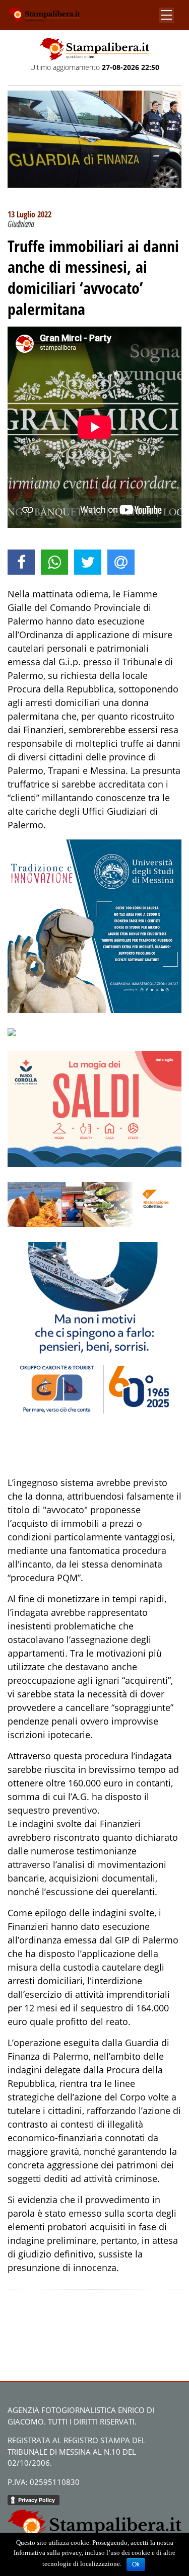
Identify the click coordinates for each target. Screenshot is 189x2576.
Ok (136, 2564)
